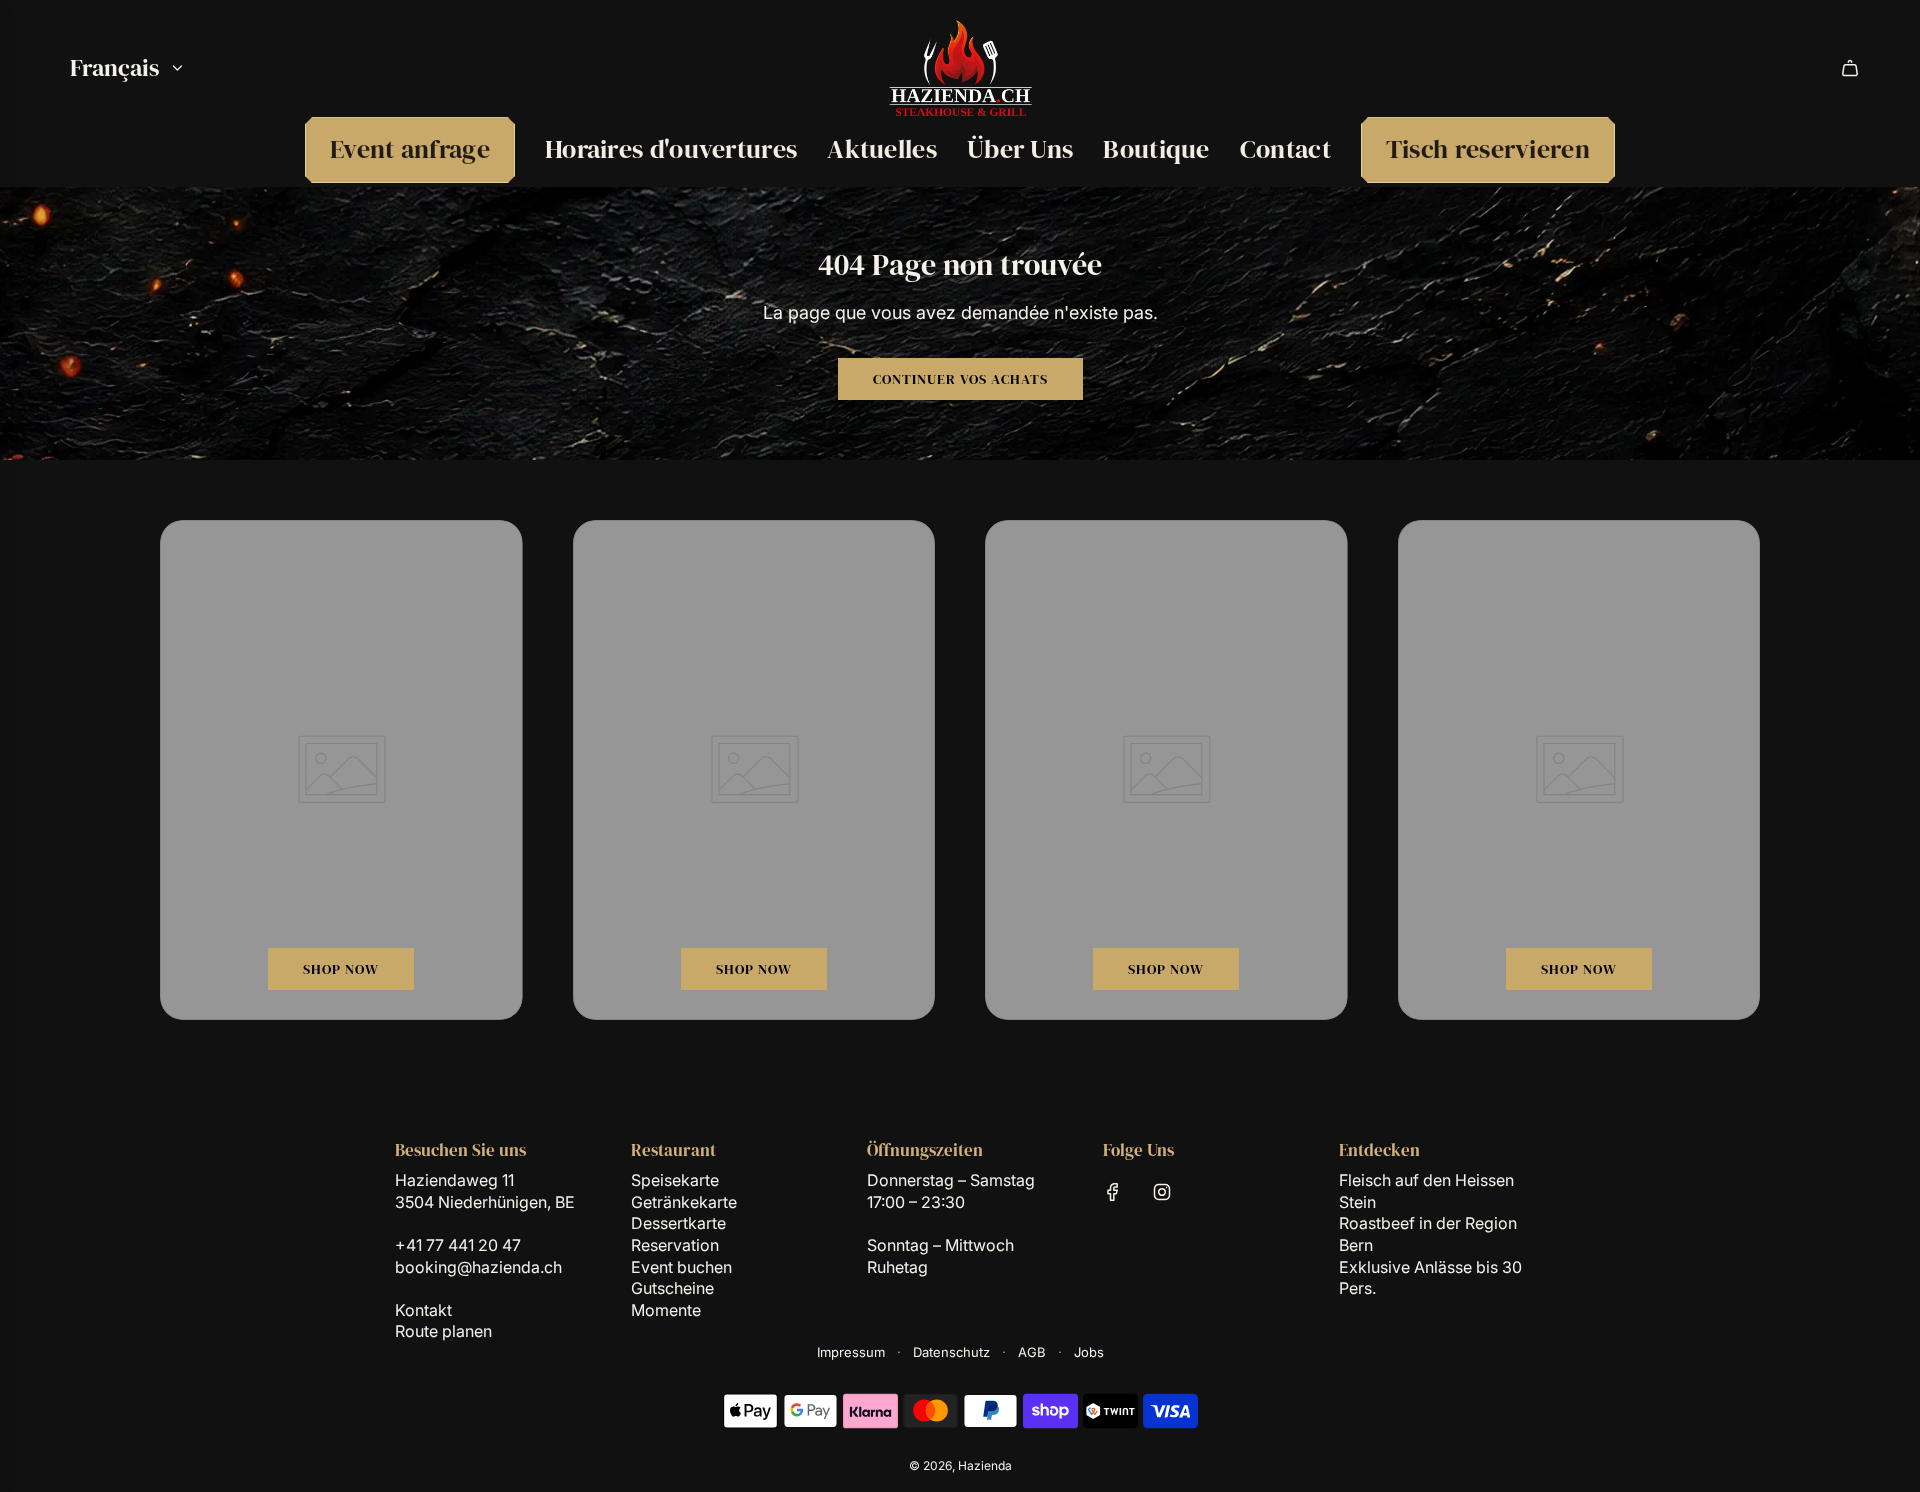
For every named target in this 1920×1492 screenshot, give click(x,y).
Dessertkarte (678, 1223)
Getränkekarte (684, 1202)
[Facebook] (1113, 1192)
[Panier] (1850, 68)
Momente (666, 1310)
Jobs (1089, 1352)
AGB (1032, 1352)
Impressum (851, 1352)
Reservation (675, 1245)
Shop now (341, 969)
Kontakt (423, 1310)
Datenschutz (951, 1352)
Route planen (443, 1331)
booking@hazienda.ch (478, 1267)
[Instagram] (1162, 1192)
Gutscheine (672, 1288)
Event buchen (681, 1267)
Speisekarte (675, 1180)
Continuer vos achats (960, 379)
